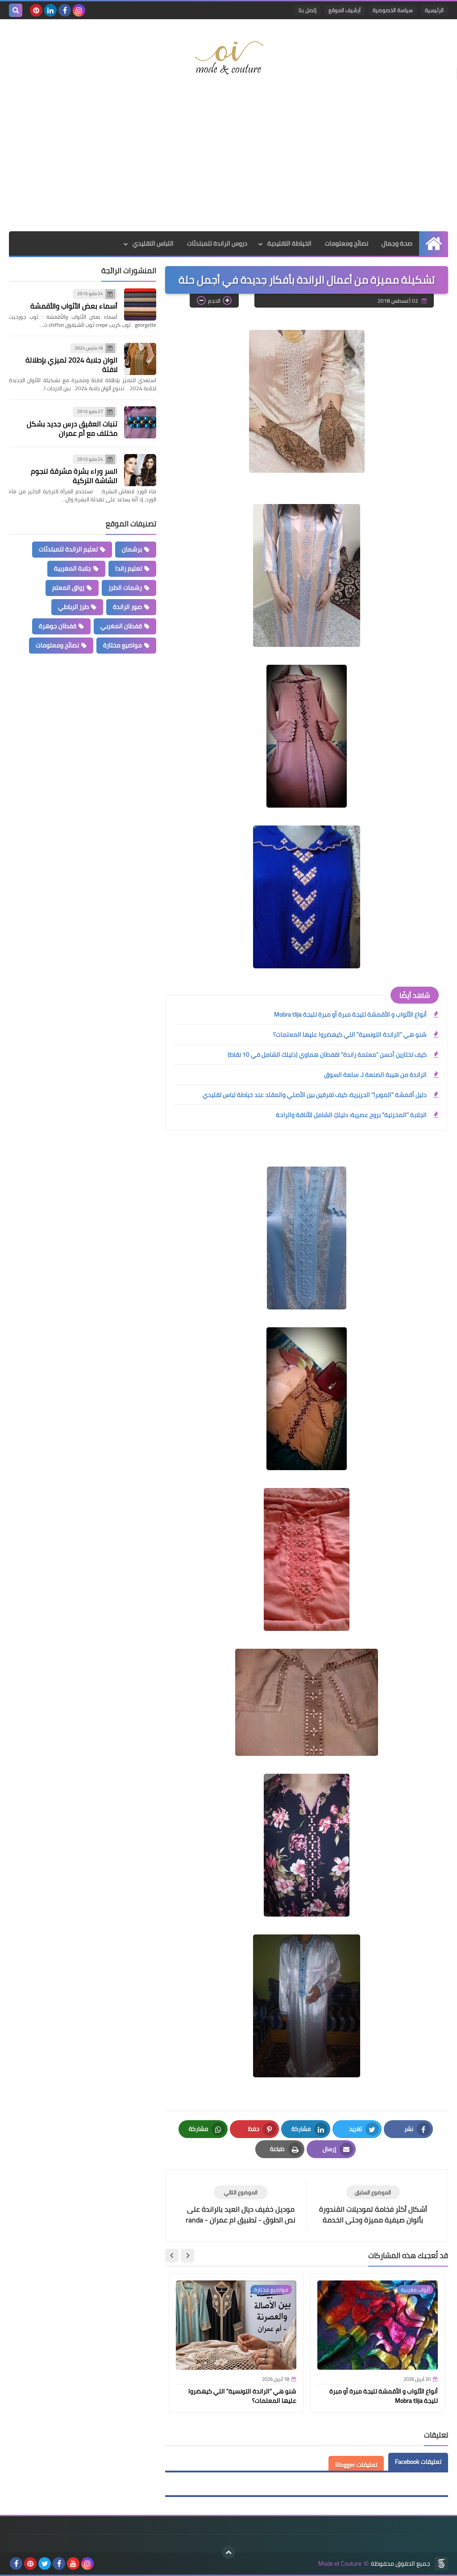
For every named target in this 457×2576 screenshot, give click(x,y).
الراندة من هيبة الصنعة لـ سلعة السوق (375, 1075)
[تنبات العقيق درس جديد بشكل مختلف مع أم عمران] (140, 422)
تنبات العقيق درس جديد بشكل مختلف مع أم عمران (72, 428)
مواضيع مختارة (123, 645)
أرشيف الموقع (345, 10)
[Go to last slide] (187, 2255)
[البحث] (16, 10)
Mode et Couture (340, 2564)
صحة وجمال (397, 243)
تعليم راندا (129, 568)
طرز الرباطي (73, 607)
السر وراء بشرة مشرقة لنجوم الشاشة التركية (74, 476)
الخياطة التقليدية (289, 243)
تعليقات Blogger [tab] (356, 2465)
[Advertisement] (228, 160)
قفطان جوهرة (58, 626)
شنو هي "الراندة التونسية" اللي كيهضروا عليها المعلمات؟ (350, 1034)
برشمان (132, 549)
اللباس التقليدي (153, 243)
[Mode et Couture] (228, 58)
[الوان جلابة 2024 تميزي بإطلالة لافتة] (140, 359)
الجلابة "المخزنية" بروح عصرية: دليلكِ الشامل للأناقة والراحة (351, 1115)
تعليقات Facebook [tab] (418, 2462)
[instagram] (79, 10)
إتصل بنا (307, 10)
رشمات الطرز (125, 588)
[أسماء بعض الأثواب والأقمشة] (140, 304)
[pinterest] (36, 10)
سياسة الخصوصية (393, 10)
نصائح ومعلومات (347, 243)
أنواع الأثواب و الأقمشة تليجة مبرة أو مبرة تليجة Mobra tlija (350, 1014)
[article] (241, 2205)
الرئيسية (434, 10)
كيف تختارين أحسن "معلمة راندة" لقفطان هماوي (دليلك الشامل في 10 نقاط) (327, 1055)
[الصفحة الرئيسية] (434, 244)
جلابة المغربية (73, 568)
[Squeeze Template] (441, 2563)
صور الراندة (127, 607)
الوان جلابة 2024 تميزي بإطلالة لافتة (71, 365)
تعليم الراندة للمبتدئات (68, 549)
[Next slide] (172, 2255)
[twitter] (45, 2563)
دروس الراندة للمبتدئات (217, 243)
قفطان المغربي (121, 626)
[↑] (228, 2552)
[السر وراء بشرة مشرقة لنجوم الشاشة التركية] (140, 470)
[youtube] (73, 2563)
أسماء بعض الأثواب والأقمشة (74, 306)
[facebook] (65, 10)
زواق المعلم (68, 588)
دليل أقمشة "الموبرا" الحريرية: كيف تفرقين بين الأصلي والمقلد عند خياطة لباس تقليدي (315, 1095)
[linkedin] (50, 10)
